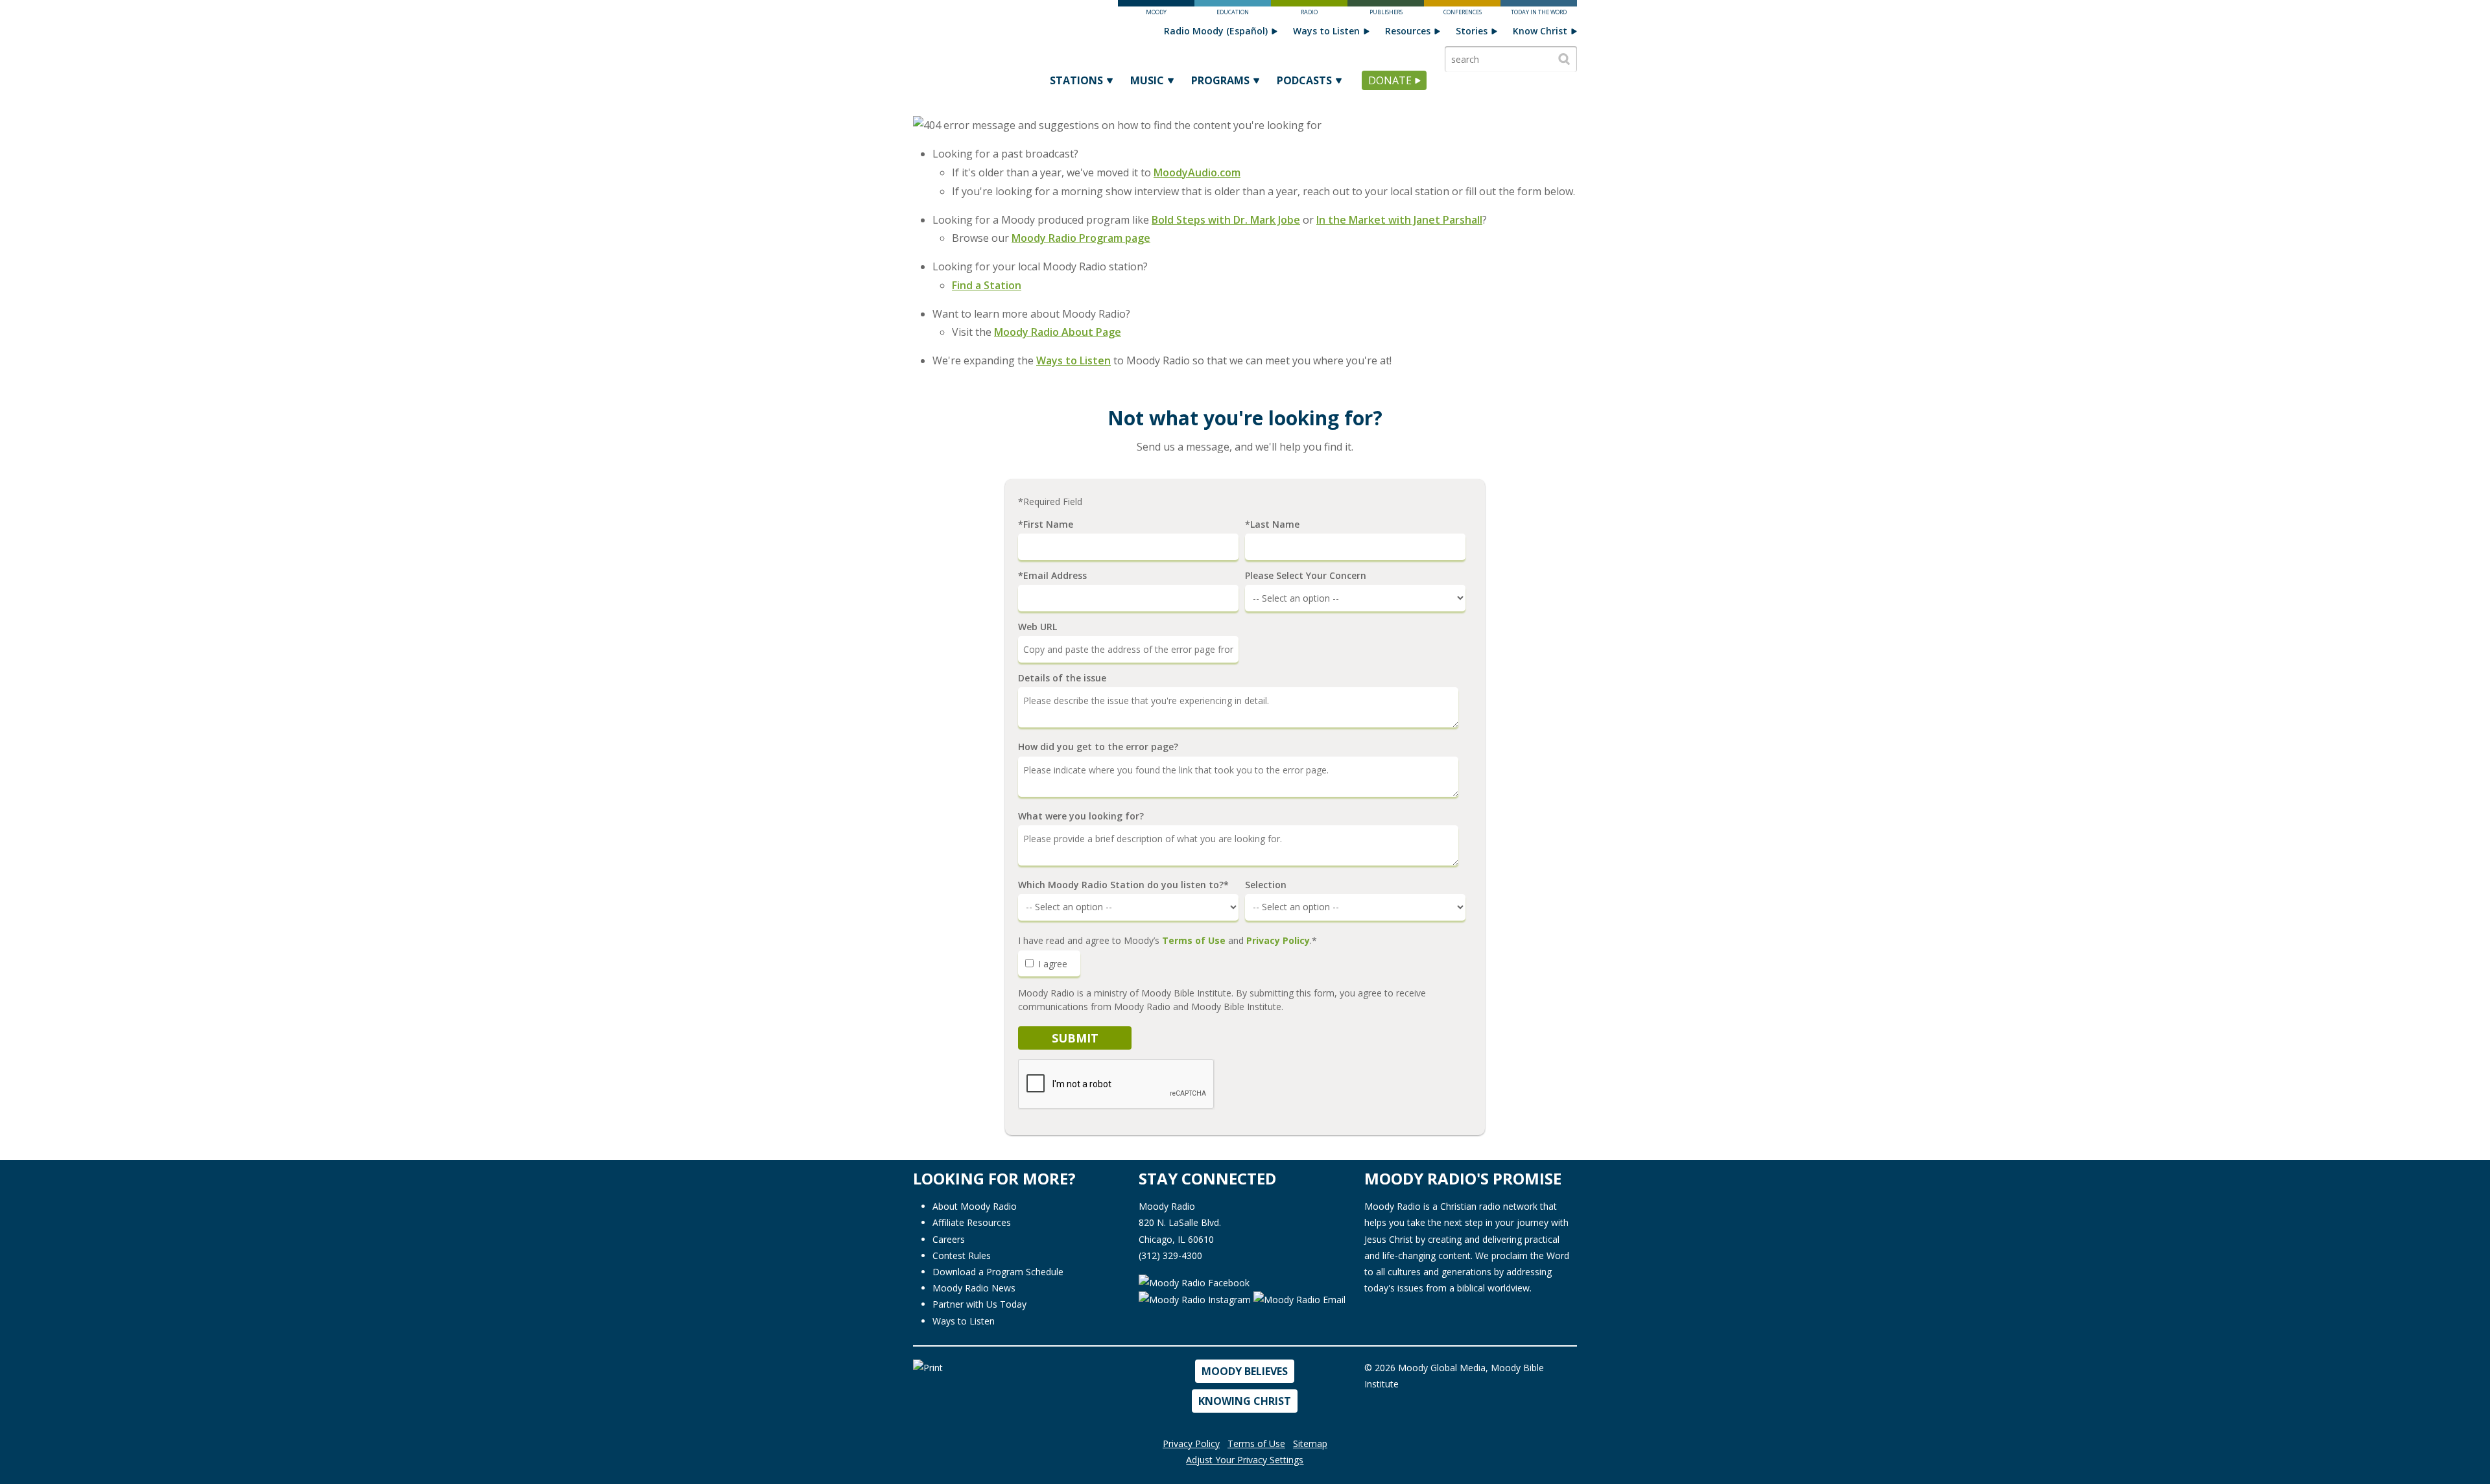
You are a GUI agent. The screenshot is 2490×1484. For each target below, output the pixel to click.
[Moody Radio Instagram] (1196, 1299)
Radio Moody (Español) (1216, 31)
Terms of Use (1194, 940)
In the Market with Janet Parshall (1399, 220)
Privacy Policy (1278, 940)
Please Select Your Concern (1306, 576)
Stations (1076, 80)
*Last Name (1272, 524)
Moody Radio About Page (1058, 332)
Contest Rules (962, 1255)
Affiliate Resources (972, 1222)
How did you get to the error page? (1098, 747)
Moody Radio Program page (1081, 238)
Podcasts (1304, 80)
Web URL (1037, 627)
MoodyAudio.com (1197, 172)
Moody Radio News (974, 1288)
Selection (1266, 885)
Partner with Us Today (979, 1304)
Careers (949, 1239)
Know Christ (1540, 31)
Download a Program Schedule (998, 1272)
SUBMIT (1075, 1038)
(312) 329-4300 (1170, 1255)
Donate (1390, 80)
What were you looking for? (1081, 816)
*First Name (1046, 524)
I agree (1051, 964)
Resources (1408, 31)
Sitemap (1310, 1443)
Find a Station (987, 285)
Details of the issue (1062, 678)
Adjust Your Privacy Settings (1245, 1460)
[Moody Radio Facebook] (1194, 1281)
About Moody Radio (975, 1206)
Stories (1472, 31)
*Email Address (1052, 576)
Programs (1220, 80)
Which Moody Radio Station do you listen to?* (1123, 885)
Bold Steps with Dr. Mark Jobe (1226, 220)
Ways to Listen (1326, 31)
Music (1147, 80)
